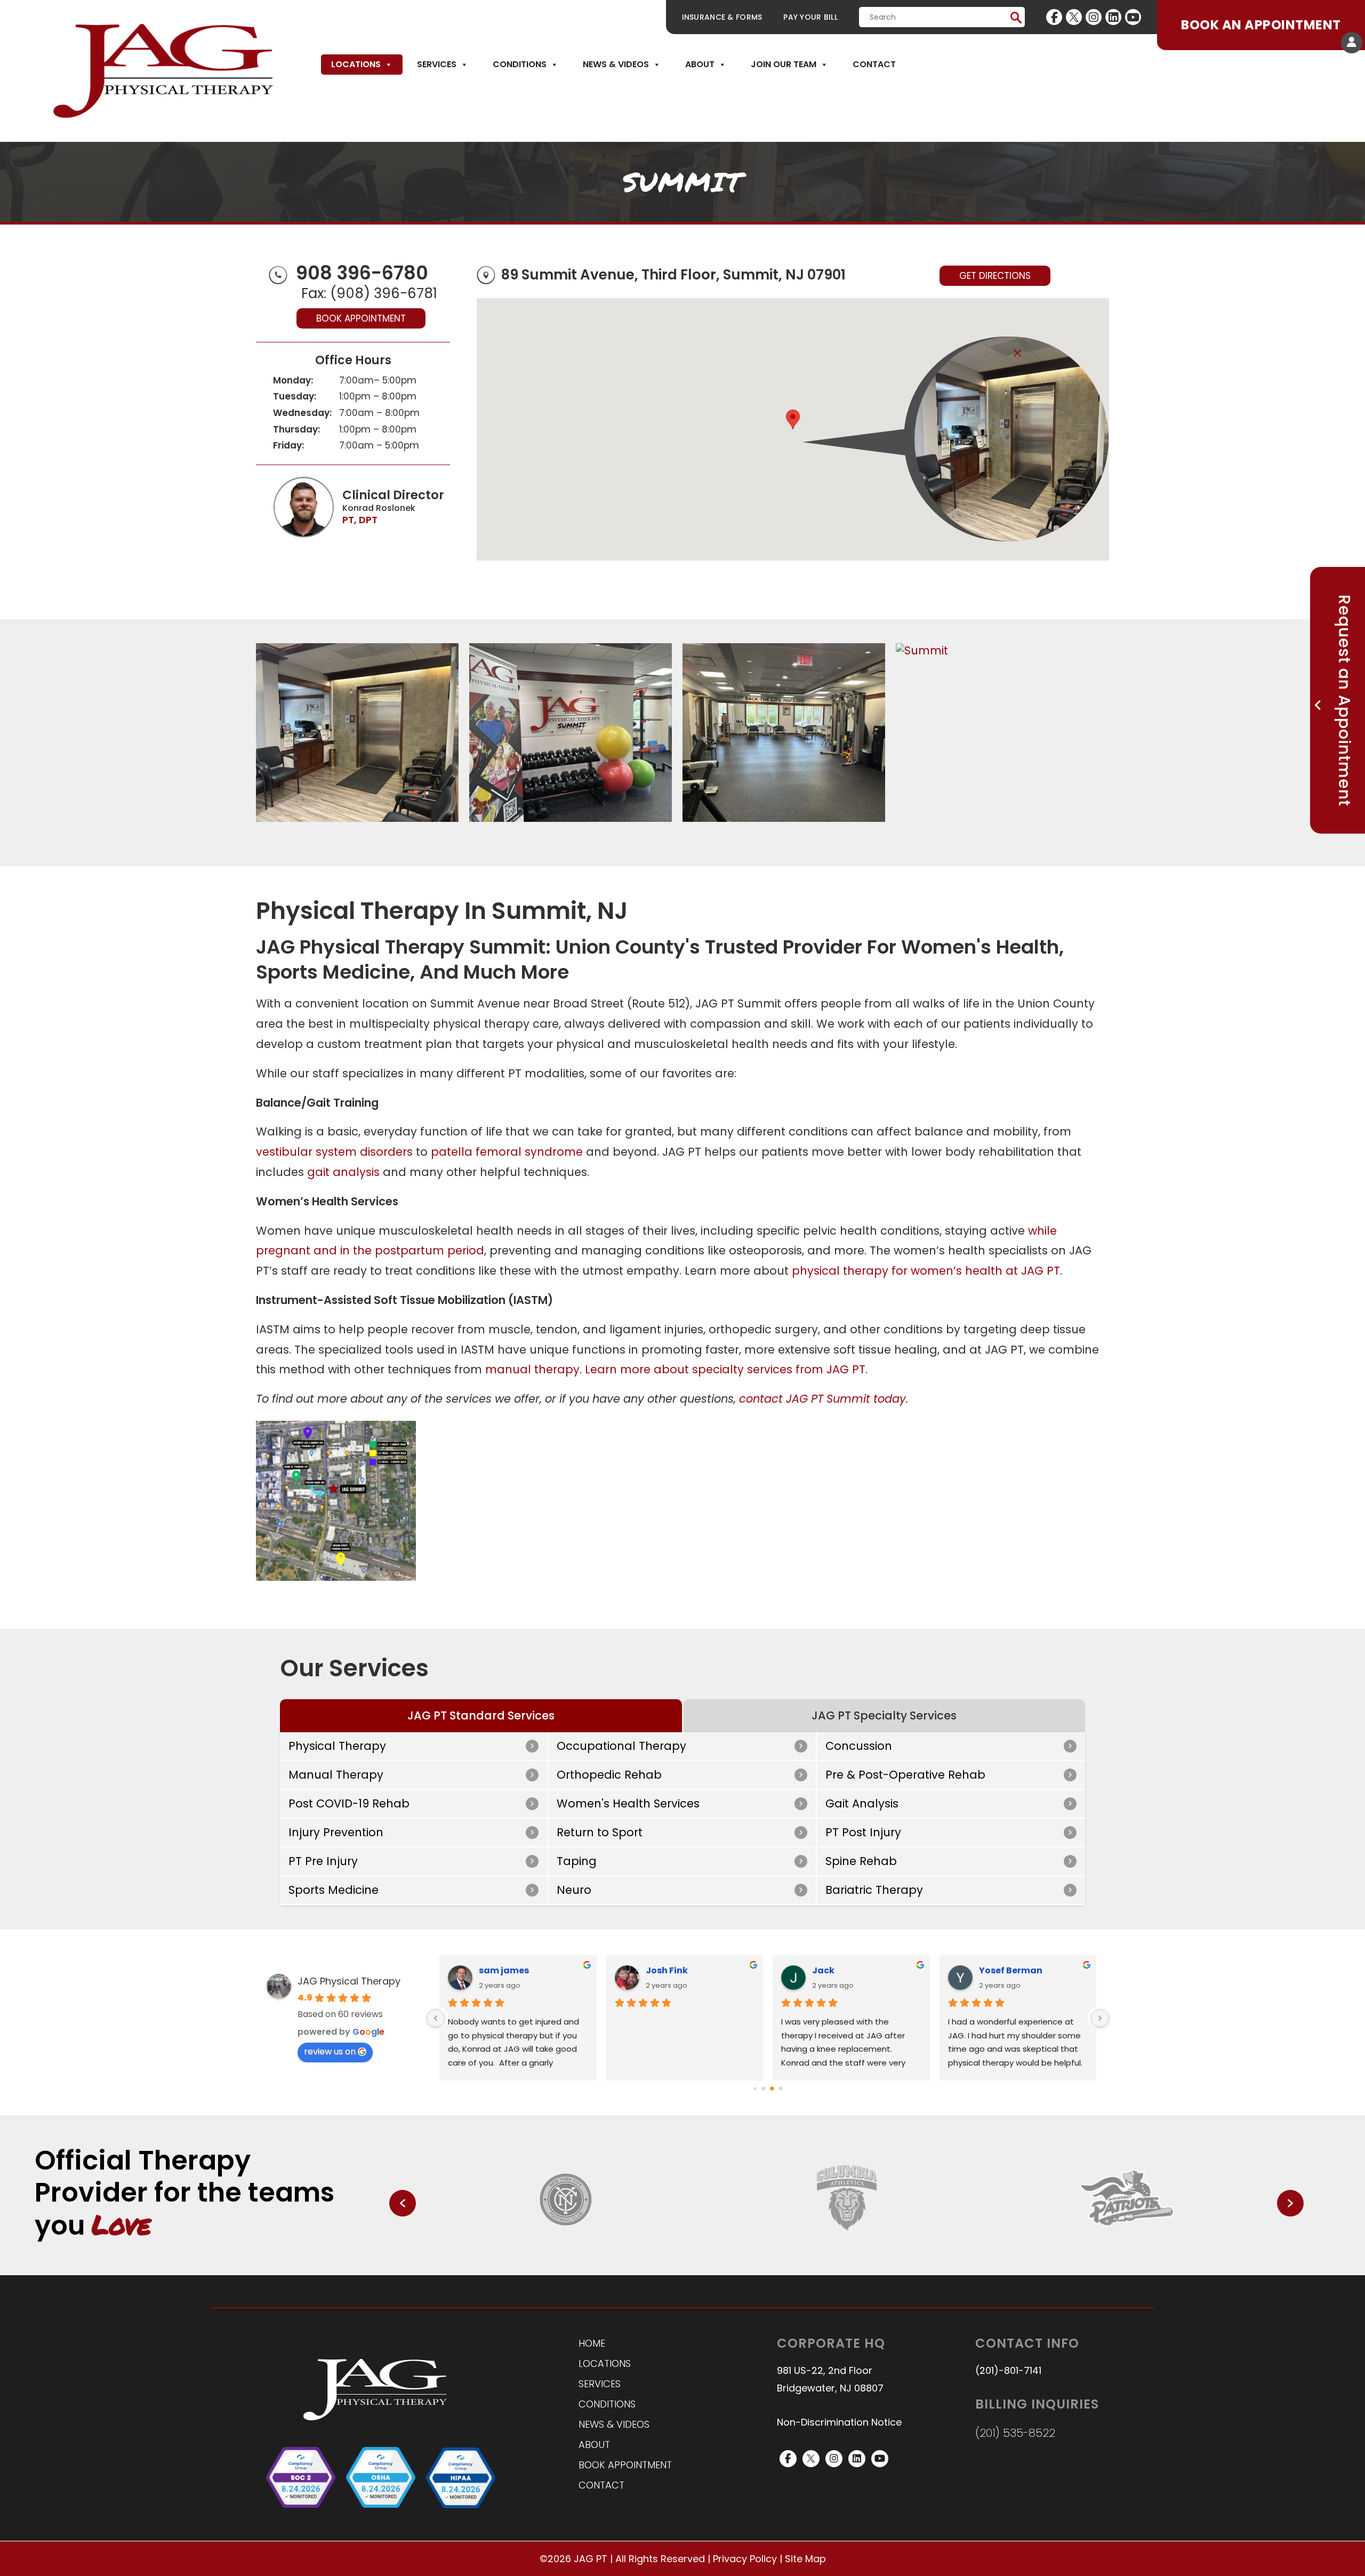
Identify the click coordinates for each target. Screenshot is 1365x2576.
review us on (330, 2051)
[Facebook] (1054, 17)
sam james (504, 1970)
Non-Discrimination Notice (839, 2423)
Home (592, 2343)
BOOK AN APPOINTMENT (1261, 25)
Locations (356, 64)
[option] (567, 2198)
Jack (823, 1970)
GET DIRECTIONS (995, 276)
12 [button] (890, 2241)
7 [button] (842, 2241)
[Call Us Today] (278, 273)
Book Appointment (361, 318)
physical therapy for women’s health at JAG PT (926, 1271)
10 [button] (871, 2241)
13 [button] (900, 2241)
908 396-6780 (362, 273)
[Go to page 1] (764, 2089)
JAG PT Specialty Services (884, 1715)
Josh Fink (667, 1970)
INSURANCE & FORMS (722, 17)
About (700, 64)
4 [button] (813, 2241)
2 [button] (794, 2241)
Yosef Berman (1011, 1970)
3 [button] (804, 2241)
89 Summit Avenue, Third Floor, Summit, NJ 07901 (673, 275)
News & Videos (616, 64)
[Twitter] (1074, 17)
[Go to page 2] (772, 2089)
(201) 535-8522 (1015, 2433)
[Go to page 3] (781, 2089)
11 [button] (880, 2241)
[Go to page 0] (755, 2089)
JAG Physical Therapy (349, 1981)
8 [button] (852, 2241)
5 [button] (823, 2241)
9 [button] (861, 2241)
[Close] (1017, 353)
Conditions (520, 64)
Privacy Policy (745, 2559)
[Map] (486, 276)
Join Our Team (784, 64)
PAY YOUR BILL (810, 17)
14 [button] (909, 2241)
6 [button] (832, 2241)
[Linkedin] (1113, 17)
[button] (793, 419)
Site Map (805, 2559)
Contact (874, 64)
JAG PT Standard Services (481, 1715)
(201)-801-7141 (1008, 2370)
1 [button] (784, 2241)
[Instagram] (1094, 17)
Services (437, 64)
